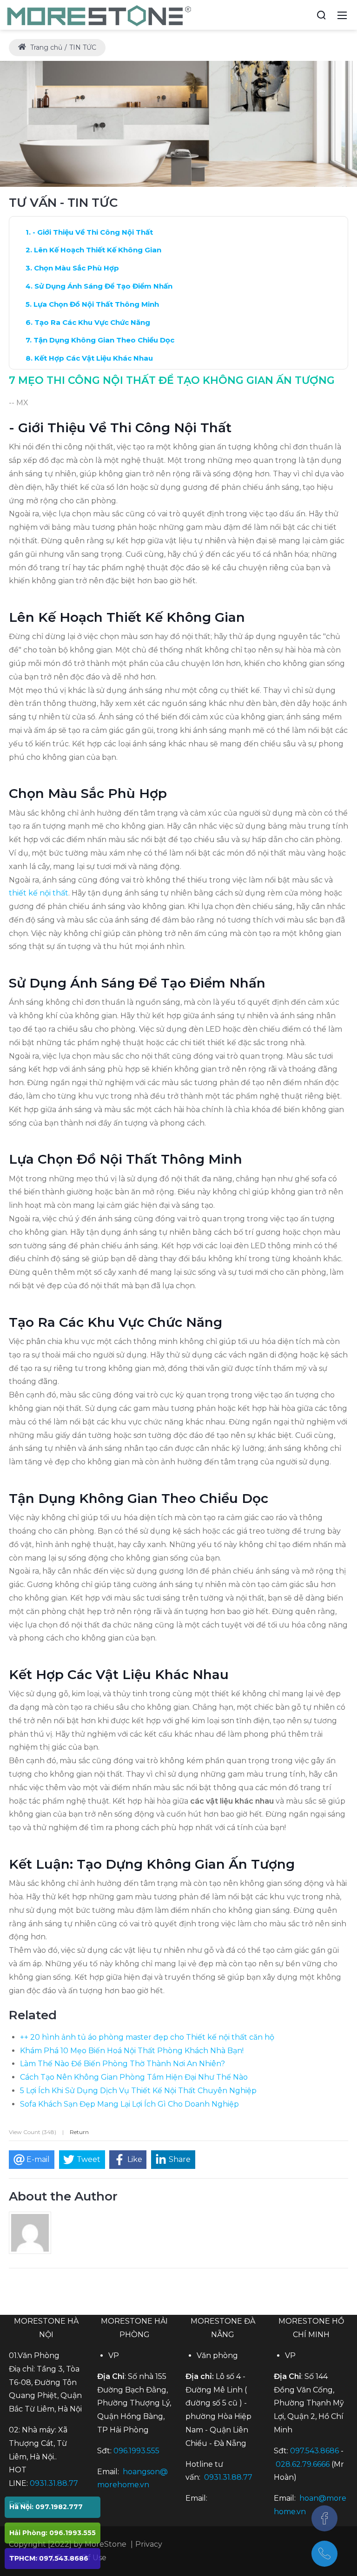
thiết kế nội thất (39, 893)
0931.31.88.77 (54, 2483)
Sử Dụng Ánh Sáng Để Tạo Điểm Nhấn (103, 286)
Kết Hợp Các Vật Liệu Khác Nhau (94, 358)
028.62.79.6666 (303, 2464)
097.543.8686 (314, 2451)
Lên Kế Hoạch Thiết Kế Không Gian (98, 250)
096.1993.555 (136, 2451)
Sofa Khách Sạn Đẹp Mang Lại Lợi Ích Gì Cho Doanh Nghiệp (129, 2104)
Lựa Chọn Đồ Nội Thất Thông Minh (96, 304)
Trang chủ (45, 47)
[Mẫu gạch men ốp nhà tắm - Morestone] (100, 14)
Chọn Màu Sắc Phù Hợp (76, 268)
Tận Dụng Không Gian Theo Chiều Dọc (104, 340)
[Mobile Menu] (342, 15)
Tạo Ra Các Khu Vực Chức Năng (92, 322)
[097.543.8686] (324, 2554)
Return (79, 2132)
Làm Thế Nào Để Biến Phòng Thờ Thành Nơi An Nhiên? (122, 2064)
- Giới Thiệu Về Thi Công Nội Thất (93, 232)
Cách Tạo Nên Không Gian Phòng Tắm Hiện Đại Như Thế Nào (134, 2077)
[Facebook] (324, 2518)
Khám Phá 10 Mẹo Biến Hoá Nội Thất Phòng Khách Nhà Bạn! (132, 2051)
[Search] (321, 15)
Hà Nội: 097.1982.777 (46, 2507)
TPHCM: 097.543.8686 (49, 2558)
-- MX (19, 403)
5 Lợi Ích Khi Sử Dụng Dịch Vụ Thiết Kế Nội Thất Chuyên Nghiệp (138, 2091)
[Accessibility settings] (304, 15)
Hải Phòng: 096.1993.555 (53, 2533)
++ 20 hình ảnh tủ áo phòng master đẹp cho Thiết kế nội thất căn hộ (147, 2037)
